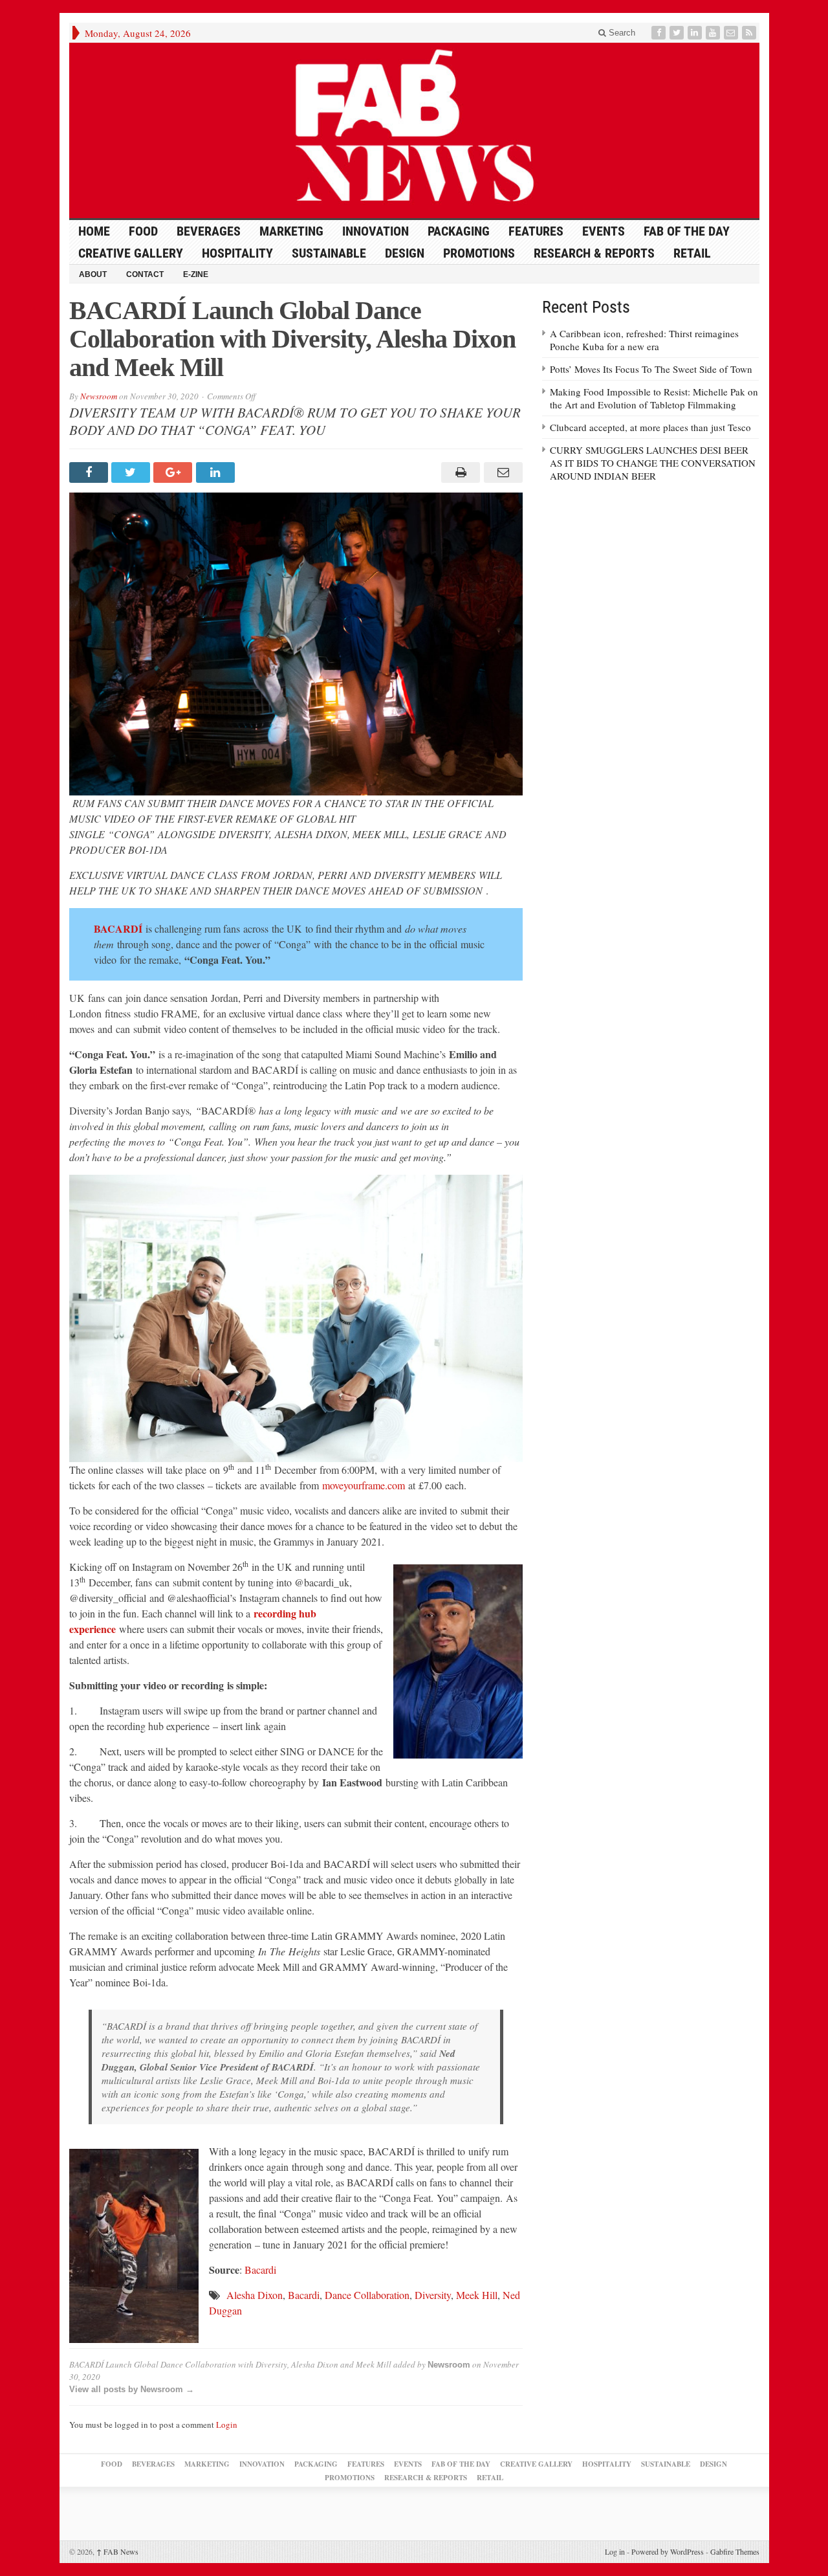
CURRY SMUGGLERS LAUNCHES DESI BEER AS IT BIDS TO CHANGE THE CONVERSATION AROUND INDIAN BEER (653, 463)
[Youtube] (714, 33)
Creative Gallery (131, 253)
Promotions (479, 253)
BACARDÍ (120, 928)
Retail (692, 253)
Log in (615, 2551)
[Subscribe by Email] (732, 33)
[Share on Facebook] (90, 472)
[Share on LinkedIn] (217, 472)
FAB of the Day (687, 231)
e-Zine (196, 274)
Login (227, 2425)
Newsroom (99, 396)
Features (536, 231)
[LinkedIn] (696, 33)
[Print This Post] (459, 472)
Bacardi (260, 2270)
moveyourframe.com (364, 1485)
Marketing (291, 231)
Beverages (209, 231)
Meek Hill (477, 2295)
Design (405, 253)
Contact (145, 274)
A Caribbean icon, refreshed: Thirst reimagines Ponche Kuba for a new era (644, 340)
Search (621, 33)
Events (604, 231)
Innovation (376, 231)
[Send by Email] (501, 472)
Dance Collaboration (367, 2295)
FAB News (117, 2551)
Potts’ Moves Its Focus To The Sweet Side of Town (651, 369)
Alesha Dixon (255, 2295)
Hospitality (237, 253)
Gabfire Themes (735, 2551)
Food (143, 231)
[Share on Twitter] (132, 472)
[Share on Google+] (174, 472)
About (93, 274)
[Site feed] (750, 33)
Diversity (433, 2295)
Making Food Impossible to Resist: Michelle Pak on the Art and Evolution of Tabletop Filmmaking (654, 398)
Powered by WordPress (668, 2551)
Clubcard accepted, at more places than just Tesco (650, 427)
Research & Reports (594, 253)
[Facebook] (660, 33)
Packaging (459, 231)
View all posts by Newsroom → (132, 2389)
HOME (94, 231)
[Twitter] (678, 33)
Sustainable (329, 253)
